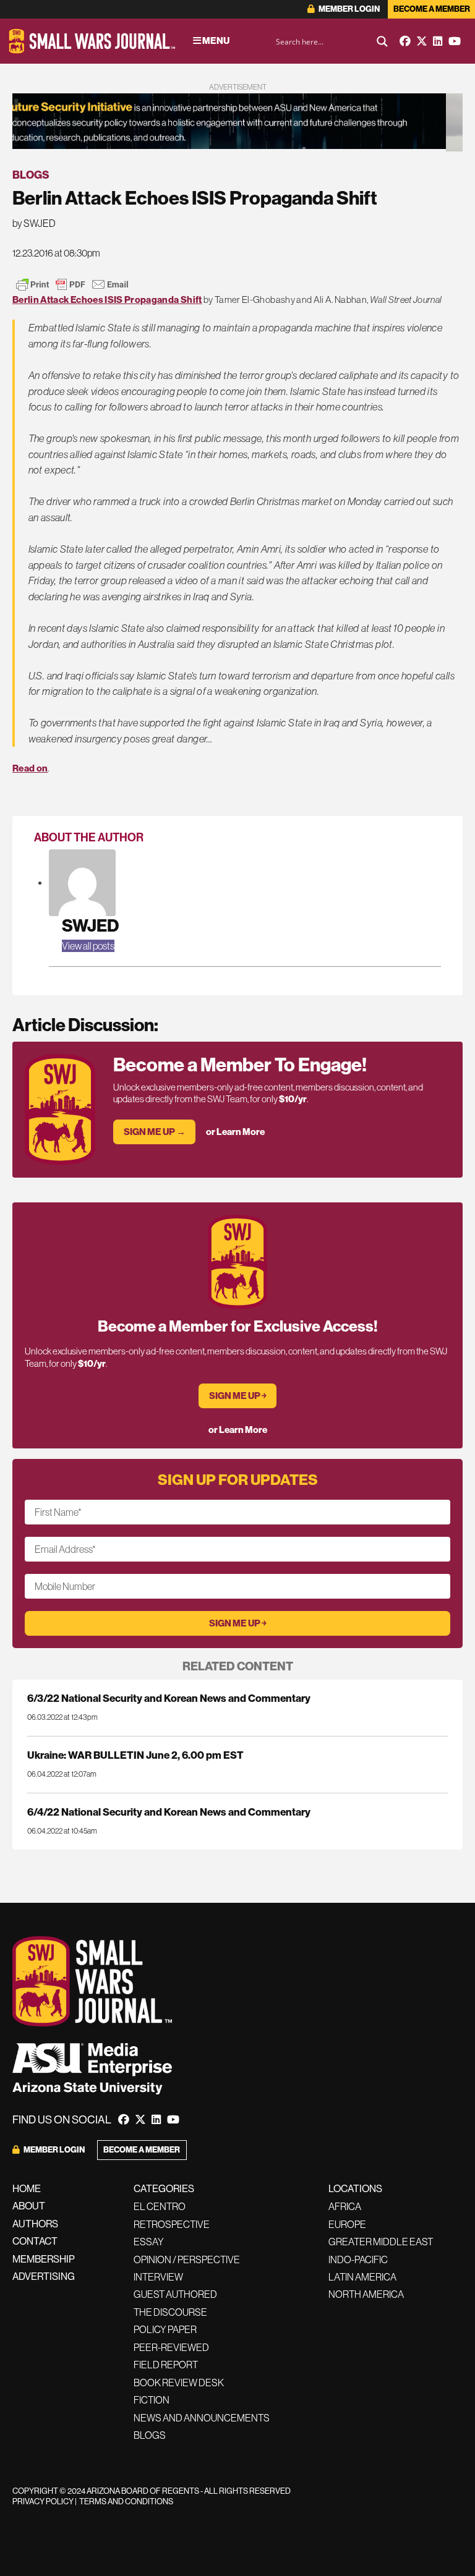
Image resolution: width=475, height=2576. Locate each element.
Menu (215, 40)
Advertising (44, 2276)
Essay (149, 2242)
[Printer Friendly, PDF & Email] (72, 284)
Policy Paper (165, 2329)
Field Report (166, 2365)
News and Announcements (202, 2418)
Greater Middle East (381, 2242)
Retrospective (172, 2224)
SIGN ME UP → (155, 1132)
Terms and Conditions (126, 2501)
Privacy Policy (43, 2501)
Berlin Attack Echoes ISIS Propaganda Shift (107, 300)
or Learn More (235, 1132)
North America (366, 2294)
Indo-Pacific (358, 2259)
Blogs (31, 175)
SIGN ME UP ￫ (238, 1396)
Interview (158, 2277)
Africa (345, 2206)
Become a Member (432, 9)
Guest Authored (175, 2294)
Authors (35, 2224)
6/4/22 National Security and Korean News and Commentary (169, 1812)
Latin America (362, 2277)
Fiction (152, 2400)
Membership (44, 2259)
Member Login (349, 9)
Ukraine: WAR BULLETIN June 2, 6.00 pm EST (135, 1755)
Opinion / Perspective (187, 2259)
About (29, 2206)
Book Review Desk (179, 2383)
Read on (30, 768)
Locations (355, 2188)
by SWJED (34, 223)
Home (27, 2188)
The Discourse (170, 2312)
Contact (35, 2241)
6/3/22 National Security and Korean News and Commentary (169, 1698)
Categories (164, 2188)
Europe (347, 2224)
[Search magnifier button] (382, 41)
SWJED (90, 925)
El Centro (160, 2206)
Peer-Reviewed (171, 2347)
